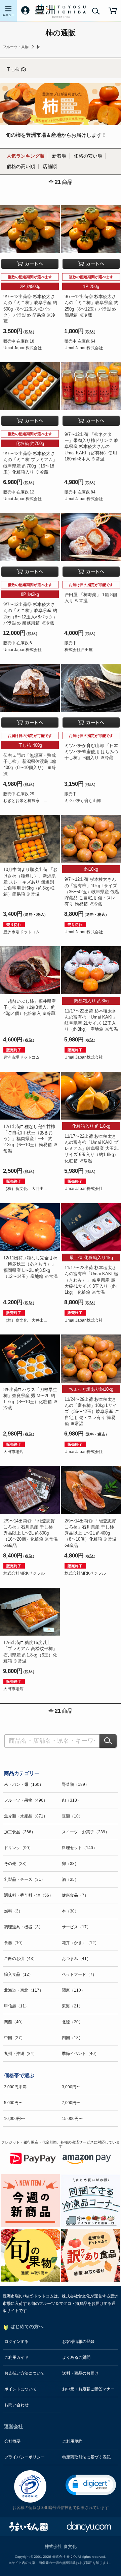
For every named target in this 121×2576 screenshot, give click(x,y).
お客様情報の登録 (78, 2342)
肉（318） (71, 1800)
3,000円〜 (71, 2087)
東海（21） (72, 2006)
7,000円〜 (71, 2103)
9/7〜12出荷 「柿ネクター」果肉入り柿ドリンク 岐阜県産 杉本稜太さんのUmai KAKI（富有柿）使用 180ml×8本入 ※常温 (91, 447)
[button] (91, 2485)
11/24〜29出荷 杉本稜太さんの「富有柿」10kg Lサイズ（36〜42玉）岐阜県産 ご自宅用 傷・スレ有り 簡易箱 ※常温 (92, 1412)
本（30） (70, 1911)
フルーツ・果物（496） (26, 1800)
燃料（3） (13, 1911)
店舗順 (50, 166)
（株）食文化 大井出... (25, 1189)
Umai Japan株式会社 (23, 348)
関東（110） (73, 1990)
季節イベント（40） (80, 2054)
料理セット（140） (79, 1848)
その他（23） (16, 1864)
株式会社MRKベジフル (24, 1573)
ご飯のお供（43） (21, 1959)
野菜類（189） (75, 1784)
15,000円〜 (72, 2119)
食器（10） (14, 1943)
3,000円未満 (15, 2087)
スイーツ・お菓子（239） (86, 1832)
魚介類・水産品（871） (26, 1816)
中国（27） (14, 2038)
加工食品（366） (20, 1832)
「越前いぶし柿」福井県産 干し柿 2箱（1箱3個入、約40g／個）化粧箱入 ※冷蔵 (30, 1007)
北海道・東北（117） (24, 1990)
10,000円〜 (14, 2119)
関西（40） (14, 2022)
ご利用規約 (72, 2441)
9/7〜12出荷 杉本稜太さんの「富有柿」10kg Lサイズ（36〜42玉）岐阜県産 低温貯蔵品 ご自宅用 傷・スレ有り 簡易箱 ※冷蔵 (92, 892)
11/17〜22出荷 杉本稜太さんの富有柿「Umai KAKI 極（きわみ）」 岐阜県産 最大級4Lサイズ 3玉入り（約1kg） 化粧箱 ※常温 (91, 1280)
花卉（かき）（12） (80, 1943)
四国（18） (72, 2038)
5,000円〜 (13, 2103)
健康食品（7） (75, 1895)
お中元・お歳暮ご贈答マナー (88, 2389)
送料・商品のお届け (80, 2373)
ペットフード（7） (79, 1974)
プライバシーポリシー (25, 2457)
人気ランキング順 (26, 156)
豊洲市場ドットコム (22, 932)
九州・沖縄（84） (21, 2054)
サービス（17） (76, 1927)
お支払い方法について (25, 2373)
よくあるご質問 (76, 2357)
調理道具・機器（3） (23, 1927)
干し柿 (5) (16, 69)
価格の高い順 (21, 166)
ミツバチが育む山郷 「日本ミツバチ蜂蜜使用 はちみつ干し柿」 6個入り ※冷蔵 (91, 752)
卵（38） (70, 1864)
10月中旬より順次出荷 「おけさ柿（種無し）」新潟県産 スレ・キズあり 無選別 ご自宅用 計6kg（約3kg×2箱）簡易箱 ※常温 (30, 882)
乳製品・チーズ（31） (25, 1879)
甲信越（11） (16, 2006)
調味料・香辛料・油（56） (29, 1895)
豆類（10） (72, 1816)
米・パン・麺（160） (24, 1784)
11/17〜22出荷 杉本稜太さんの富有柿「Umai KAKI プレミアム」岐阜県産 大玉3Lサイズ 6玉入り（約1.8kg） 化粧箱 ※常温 (92, 1149)
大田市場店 (13, 1452)
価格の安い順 (88, 156)
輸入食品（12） (18, 1974)
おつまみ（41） (76, 1959)
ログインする (16, 2342)
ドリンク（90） (18, 1848)
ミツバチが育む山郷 (83, 801)
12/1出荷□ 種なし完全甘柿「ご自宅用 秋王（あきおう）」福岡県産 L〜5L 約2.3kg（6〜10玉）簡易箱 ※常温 (30, 1139)
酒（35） (70, 1879)
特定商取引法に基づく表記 (86, 2457)
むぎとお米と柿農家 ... (25, 801)
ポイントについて (21, 2389)
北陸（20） (72, 2022)
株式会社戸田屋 (79, 650)
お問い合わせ (16, 2405)
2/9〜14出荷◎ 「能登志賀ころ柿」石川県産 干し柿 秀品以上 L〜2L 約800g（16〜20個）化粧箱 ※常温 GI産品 (31, 1533)
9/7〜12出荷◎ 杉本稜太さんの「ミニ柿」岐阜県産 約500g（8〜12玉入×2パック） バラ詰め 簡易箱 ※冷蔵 (30, 309)
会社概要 (12, 2441)
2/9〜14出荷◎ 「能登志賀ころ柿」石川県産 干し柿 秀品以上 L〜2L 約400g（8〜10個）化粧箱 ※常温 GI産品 (91, 1533)
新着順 (59, 156)
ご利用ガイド (16, 2357)
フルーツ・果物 (16, 47)
